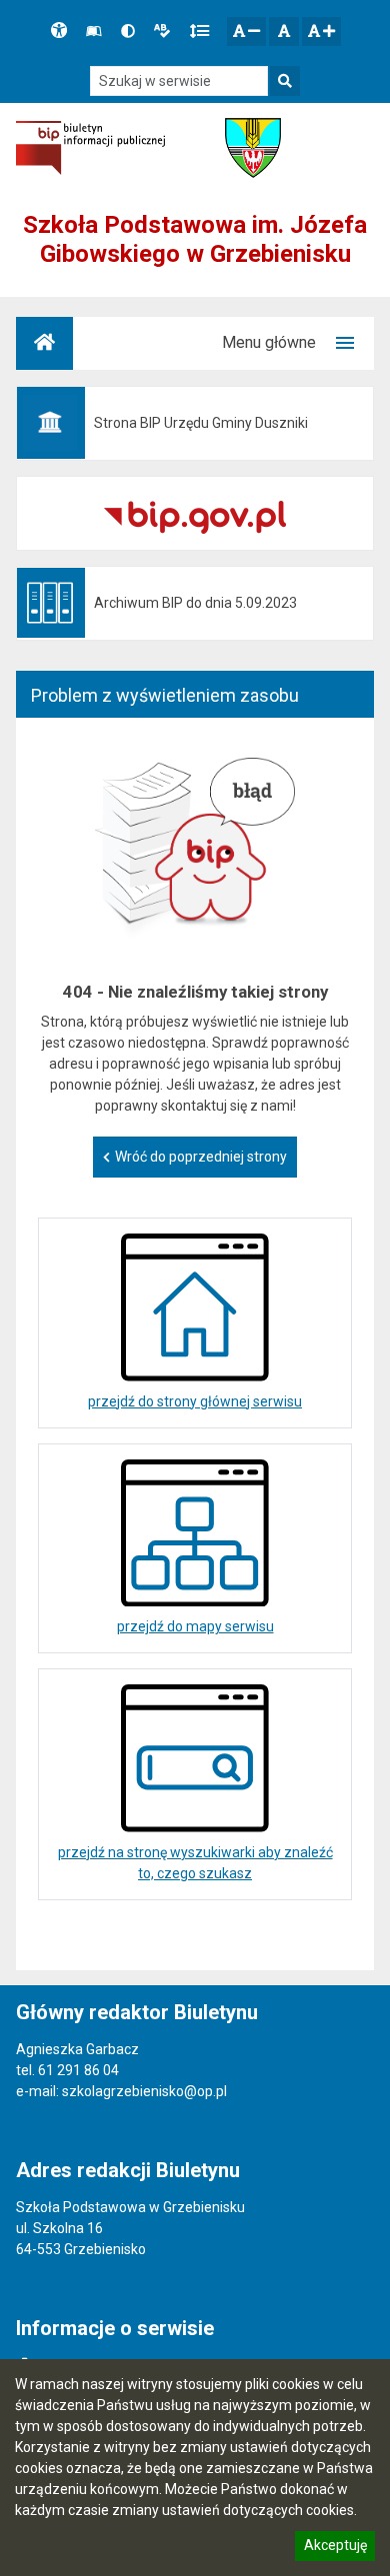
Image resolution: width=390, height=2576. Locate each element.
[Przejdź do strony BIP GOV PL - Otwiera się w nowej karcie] (90, 147)
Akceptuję (335, 2548)
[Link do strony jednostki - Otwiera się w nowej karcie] (253, 148)
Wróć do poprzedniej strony (201, 1157)
